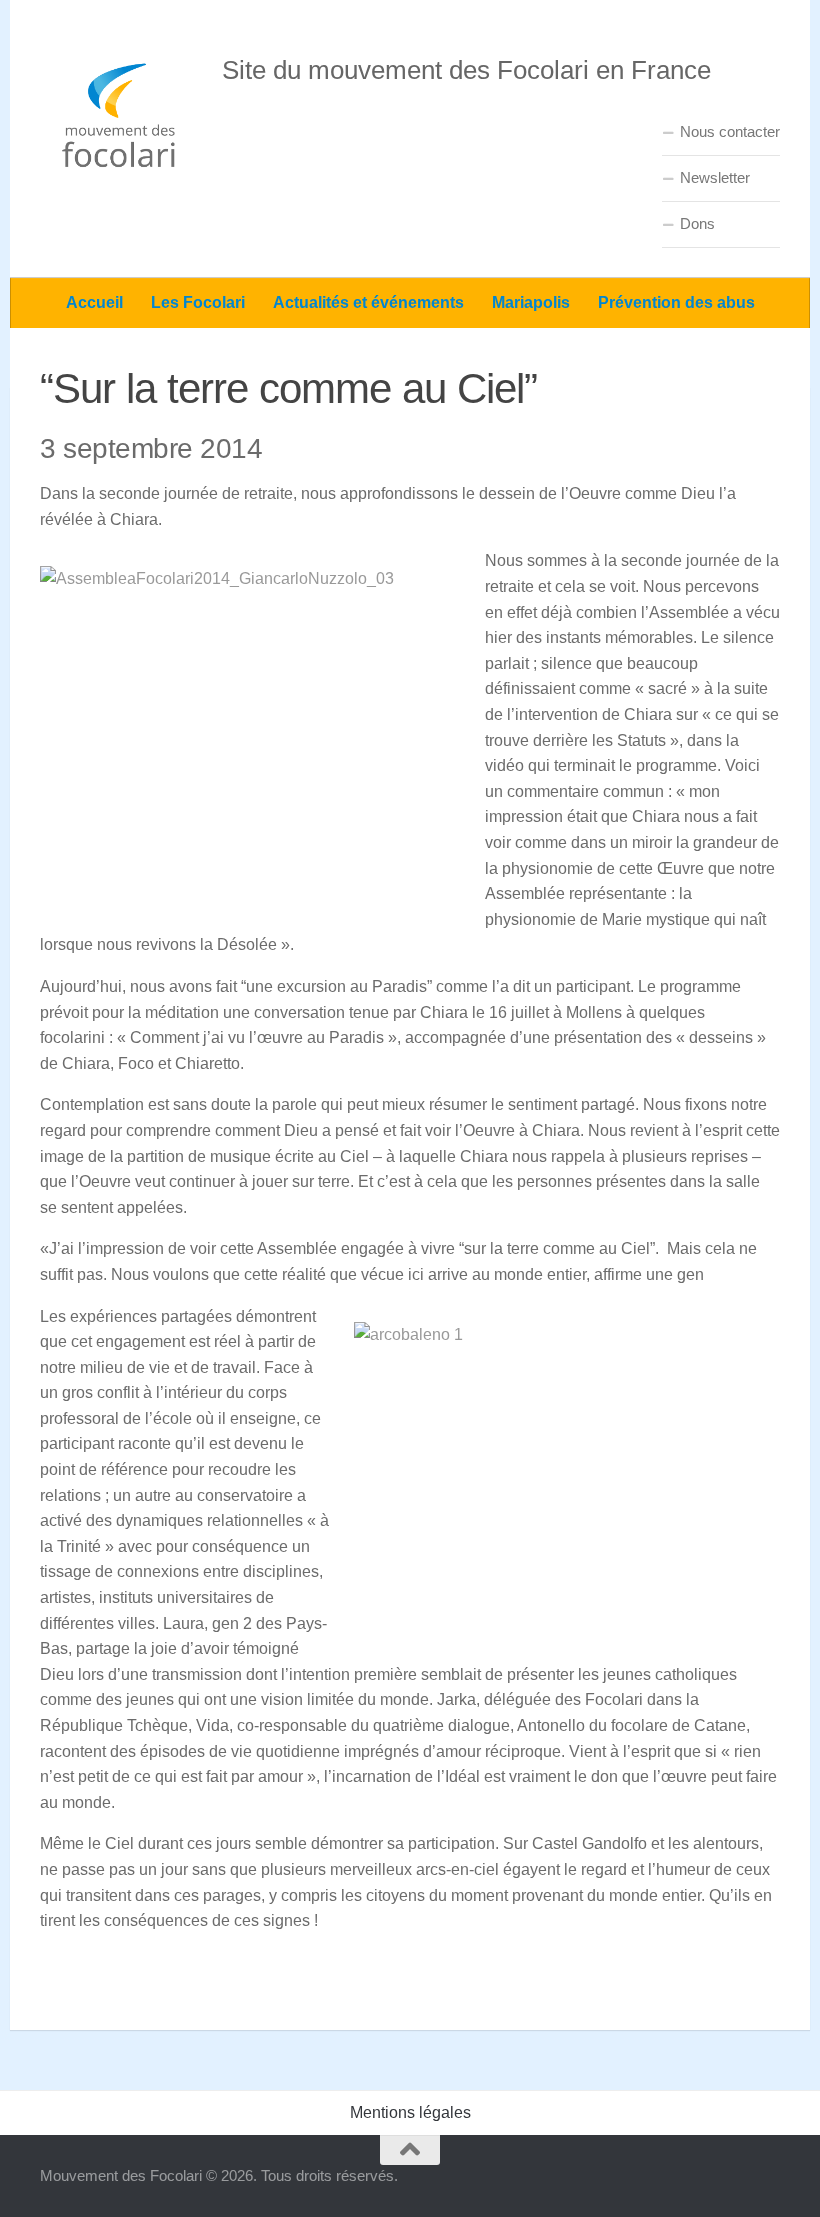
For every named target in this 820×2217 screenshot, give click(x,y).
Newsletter (715, 177)
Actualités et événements (368, 302)
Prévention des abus (676, 302)
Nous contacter (730, 131)
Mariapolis (531, 302)
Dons (697, 223)
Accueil (94, 302)
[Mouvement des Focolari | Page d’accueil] (121, 115)
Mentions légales (410, 2112)
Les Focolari (198, 302)
